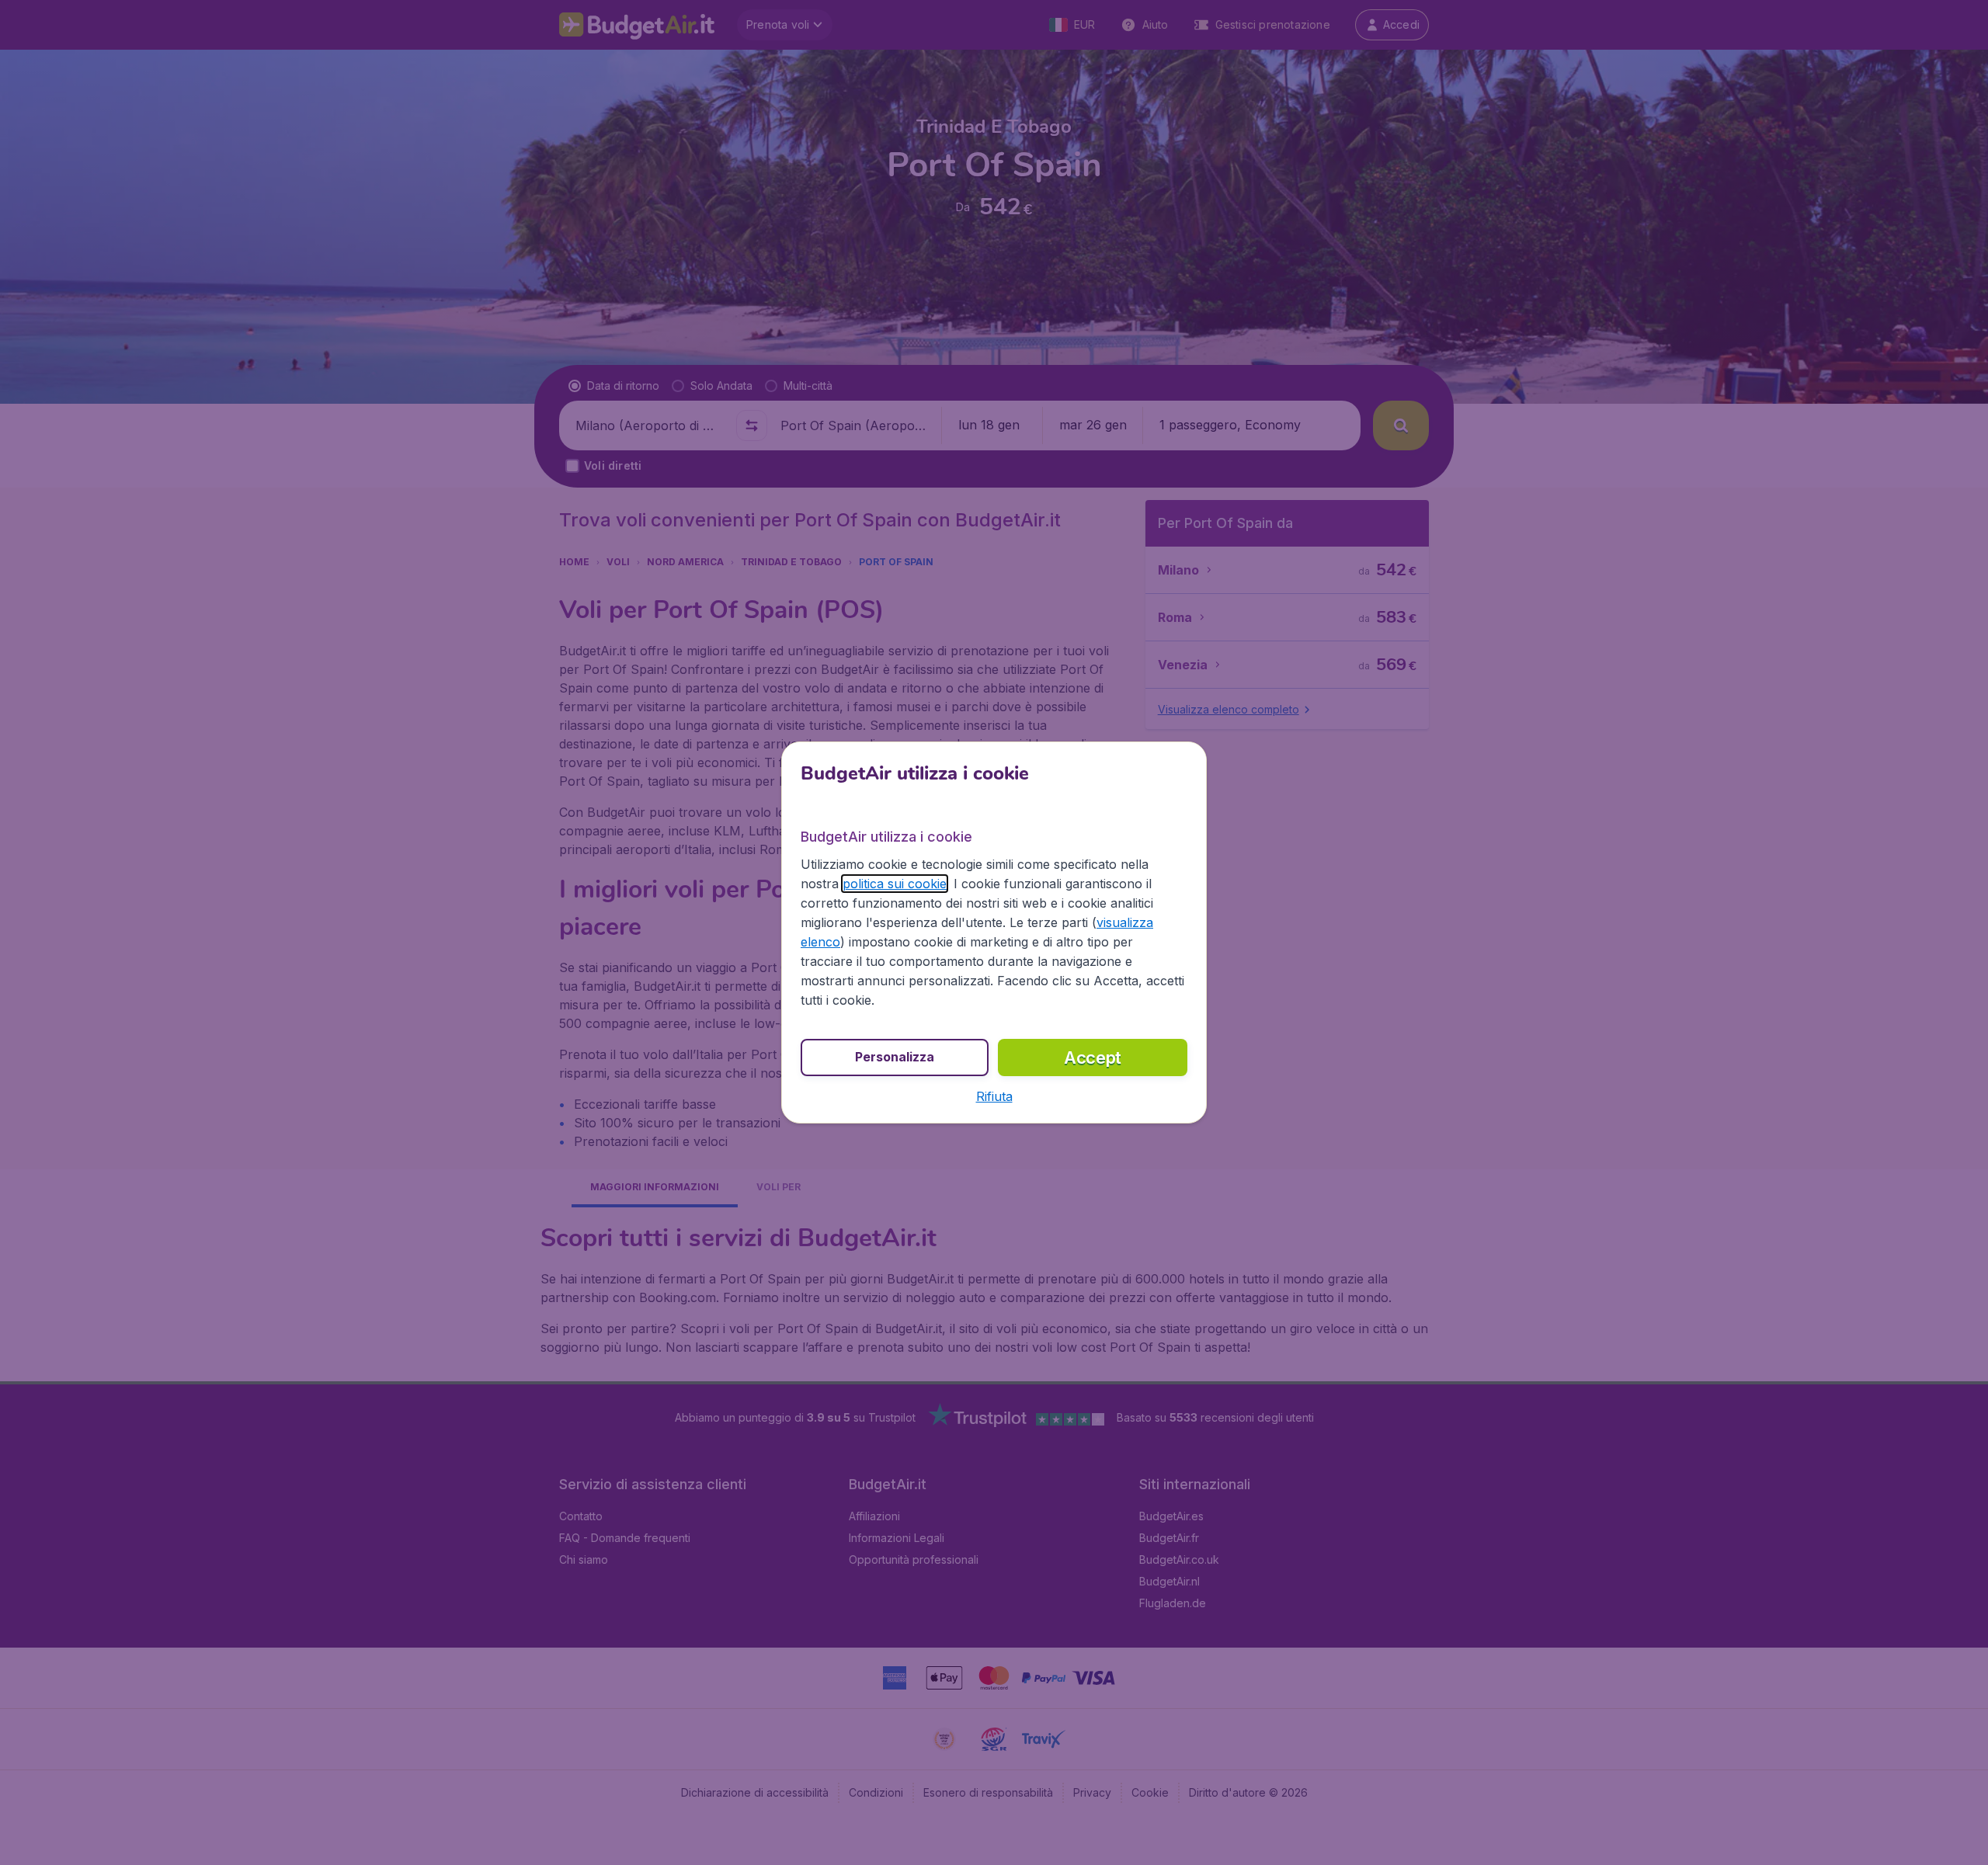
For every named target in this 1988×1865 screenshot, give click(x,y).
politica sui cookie (895, 884)
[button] (994, 1096)
